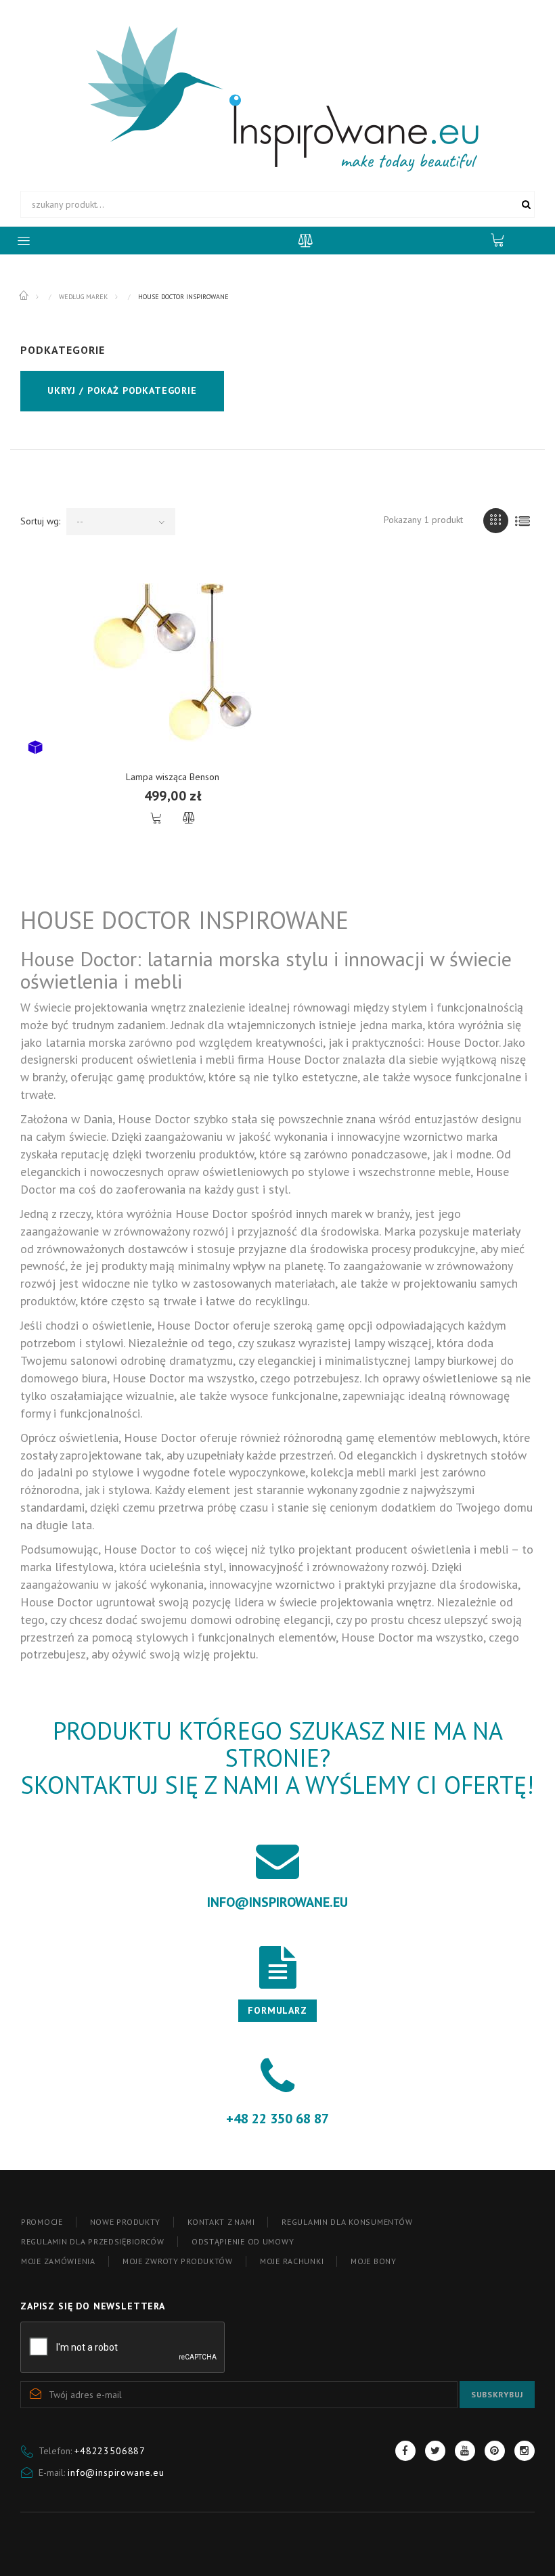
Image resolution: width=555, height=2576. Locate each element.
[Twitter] (435, 2451)
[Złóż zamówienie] (504, 240)
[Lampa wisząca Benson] (173, 662)
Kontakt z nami (221, 2222)
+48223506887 (110, 2451)
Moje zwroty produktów (178, 2261)
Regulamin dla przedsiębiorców (93, 2241)
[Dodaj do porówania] (188, 818)
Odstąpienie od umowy (243, 2241)
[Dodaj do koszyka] (157, 818)
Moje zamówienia (58, 2261)
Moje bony (373, 2261)
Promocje (42, 2222)
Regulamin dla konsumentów (347, 2222)
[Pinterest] (495, 2451)
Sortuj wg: (40, 521)
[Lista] (522, 521)
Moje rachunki (292, 2261)
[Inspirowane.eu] (278, 97)
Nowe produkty (125, 2222)
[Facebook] (405, 2451)
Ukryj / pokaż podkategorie (122, 390)
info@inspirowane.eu (116, 2472)
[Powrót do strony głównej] (25, 296)
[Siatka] (496, 521)
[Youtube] (465, 2451)
